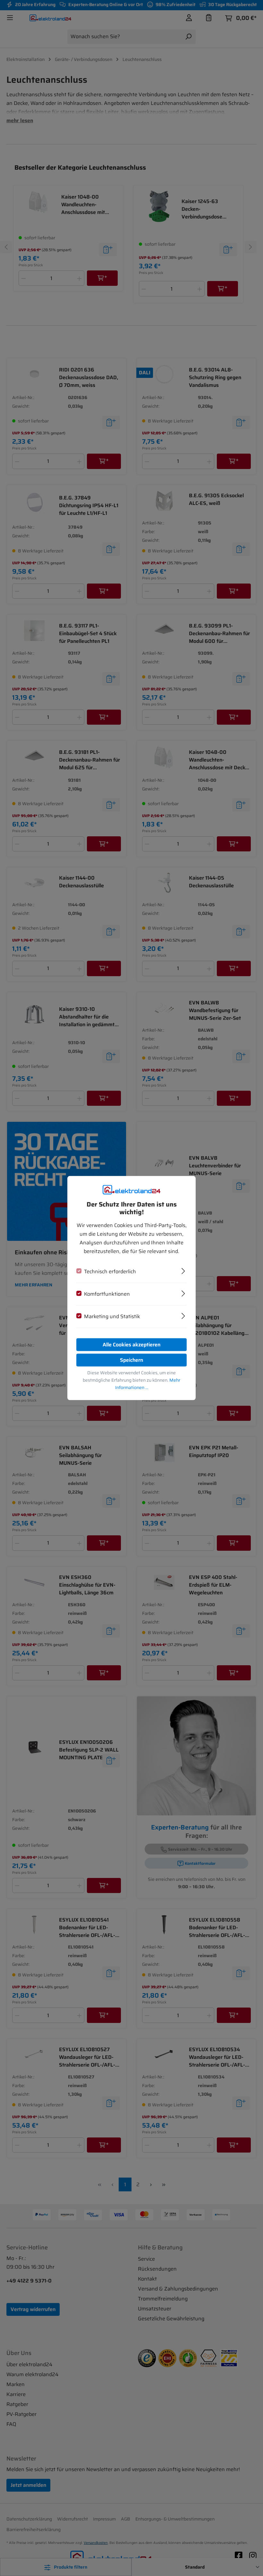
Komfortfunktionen (107, 1294)
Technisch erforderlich (110, 1271)
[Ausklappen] (183, 1270)
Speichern (131, 1360)
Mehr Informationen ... (148, 1383)
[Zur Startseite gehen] (131, 1190)
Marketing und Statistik (112, 1316)
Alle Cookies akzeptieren (131, 1344)
